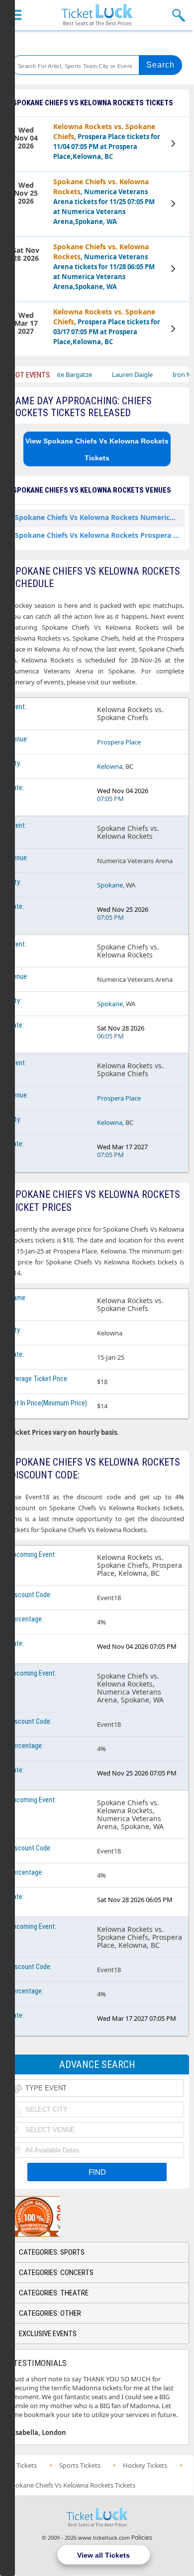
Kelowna (110, 766)
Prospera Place (119, 742)
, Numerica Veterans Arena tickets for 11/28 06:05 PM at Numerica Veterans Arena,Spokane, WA (104, 266)
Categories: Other (50, 2313)
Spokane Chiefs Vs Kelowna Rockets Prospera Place (99, 535)
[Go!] (161, 65)
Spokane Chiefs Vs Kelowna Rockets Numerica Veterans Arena (99, 517)
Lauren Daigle (112, 374)
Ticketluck (97, 15)
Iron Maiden (170, 374)
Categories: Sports (52, 2252)
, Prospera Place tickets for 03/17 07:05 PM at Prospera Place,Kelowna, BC (107, 327)
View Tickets (174, 145)
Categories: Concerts (56, 2273)
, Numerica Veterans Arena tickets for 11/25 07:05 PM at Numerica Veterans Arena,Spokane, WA (104, 201)
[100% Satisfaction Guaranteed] (56, 2216)
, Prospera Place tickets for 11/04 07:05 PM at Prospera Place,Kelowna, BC (107, 141)
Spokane (110, 885)
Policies (142, 2538)
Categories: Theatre (54, 2293)
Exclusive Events (48, 2334)
